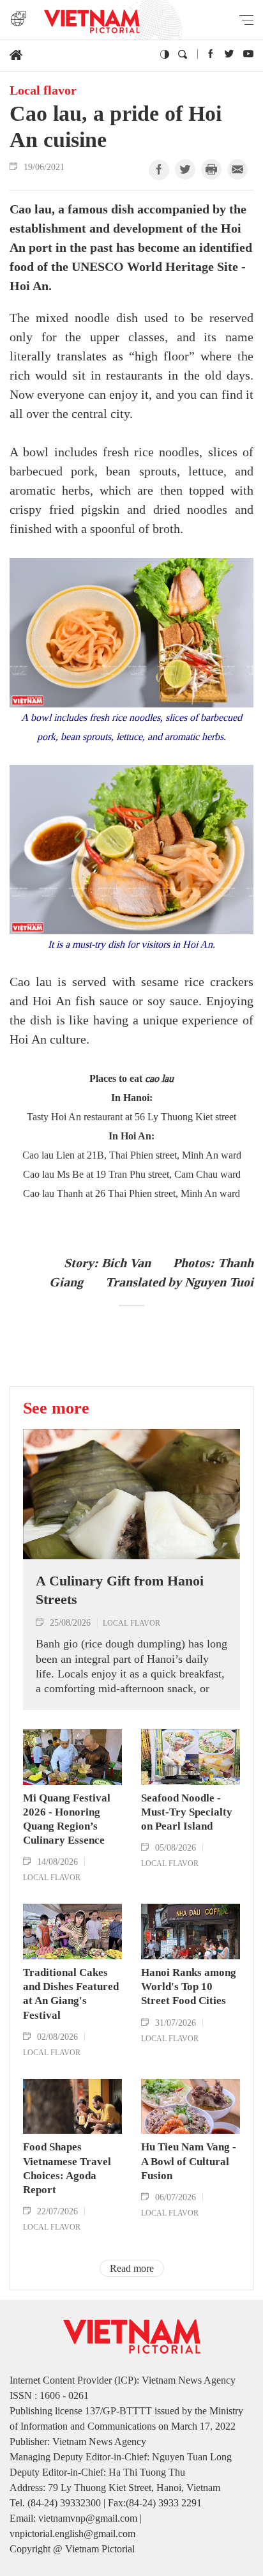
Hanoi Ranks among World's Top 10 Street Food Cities (189, 1986)
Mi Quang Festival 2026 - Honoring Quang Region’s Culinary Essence (67, 1819)
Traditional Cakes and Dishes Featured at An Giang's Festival (71, 1994)
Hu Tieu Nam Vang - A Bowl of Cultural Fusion (189, 2161)
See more (56, 1408)
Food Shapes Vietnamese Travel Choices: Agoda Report (67, 2168)
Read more (132, 2268)
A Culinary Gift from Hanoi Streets (120, 1590)
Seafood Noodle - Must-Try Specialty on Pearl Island (187, 1812)
